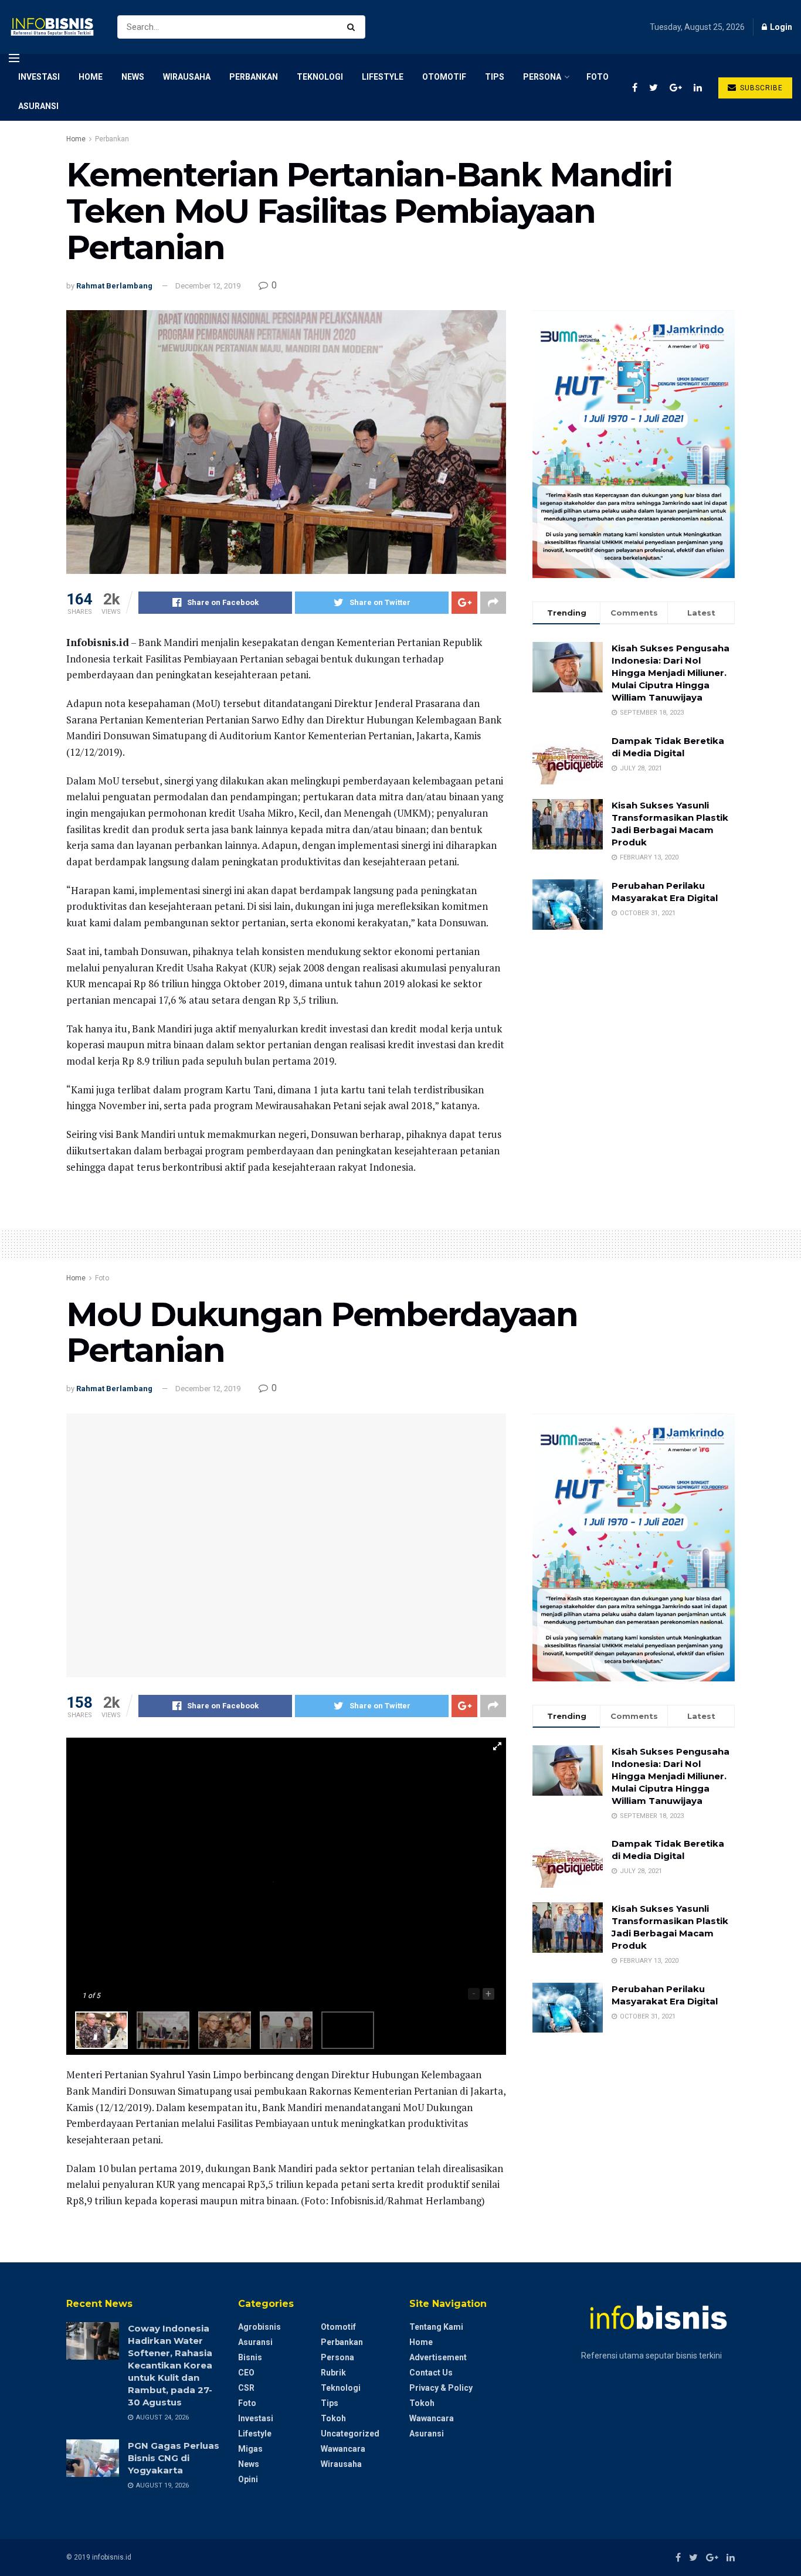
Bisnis (250, 2357)
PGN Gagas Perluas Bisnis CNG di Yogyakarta (174, 2458)
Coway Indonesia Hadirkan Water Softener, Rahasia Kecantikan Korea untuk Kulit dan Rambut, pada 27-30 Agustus (170, 2365)
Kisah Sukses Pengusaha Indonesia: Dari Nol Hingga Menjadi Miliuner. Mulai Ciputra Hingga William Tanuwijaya (671, 673)
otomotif (444, 77)
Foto (598, 77)
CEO (246, 2373)
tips (495, 77)
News (133, 77)
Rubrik (333, 2373)
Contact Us (431, 2373)
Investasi (39, 77)
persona (542, 77)
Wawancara (343, 2449)
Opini (248, 2479)
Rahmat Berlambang (114, 286)
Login (780, 27)
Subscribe (760, 88)
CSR (246, 2388)
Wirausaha (187, 77)
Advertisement (438, 2357)
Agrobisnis (259, 2327)
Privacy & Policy (441, 2388)
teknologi (320, 77)
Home (91, 77)
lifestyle (383, 77)
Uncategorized (350, 2434)
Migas (250, 2449)
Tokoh (333, 2418)
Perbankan (254, 77)
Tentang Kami (436, 2327)
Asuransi (38, 106)
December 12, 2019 (208, 286)
